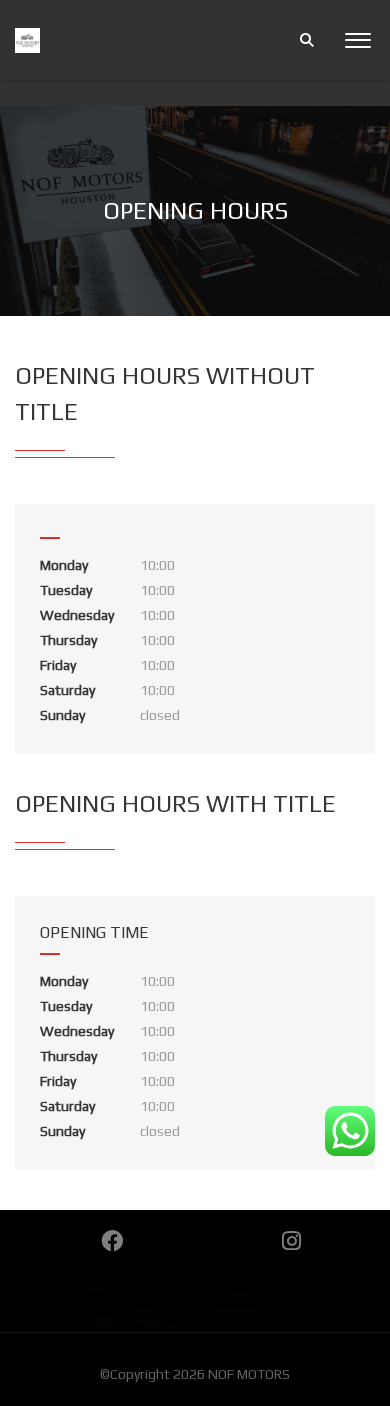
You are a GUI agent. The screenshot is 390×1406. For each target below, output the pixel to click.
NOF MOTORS (249, 1374)
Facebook (111, 1241)
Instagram (291, 1241)
